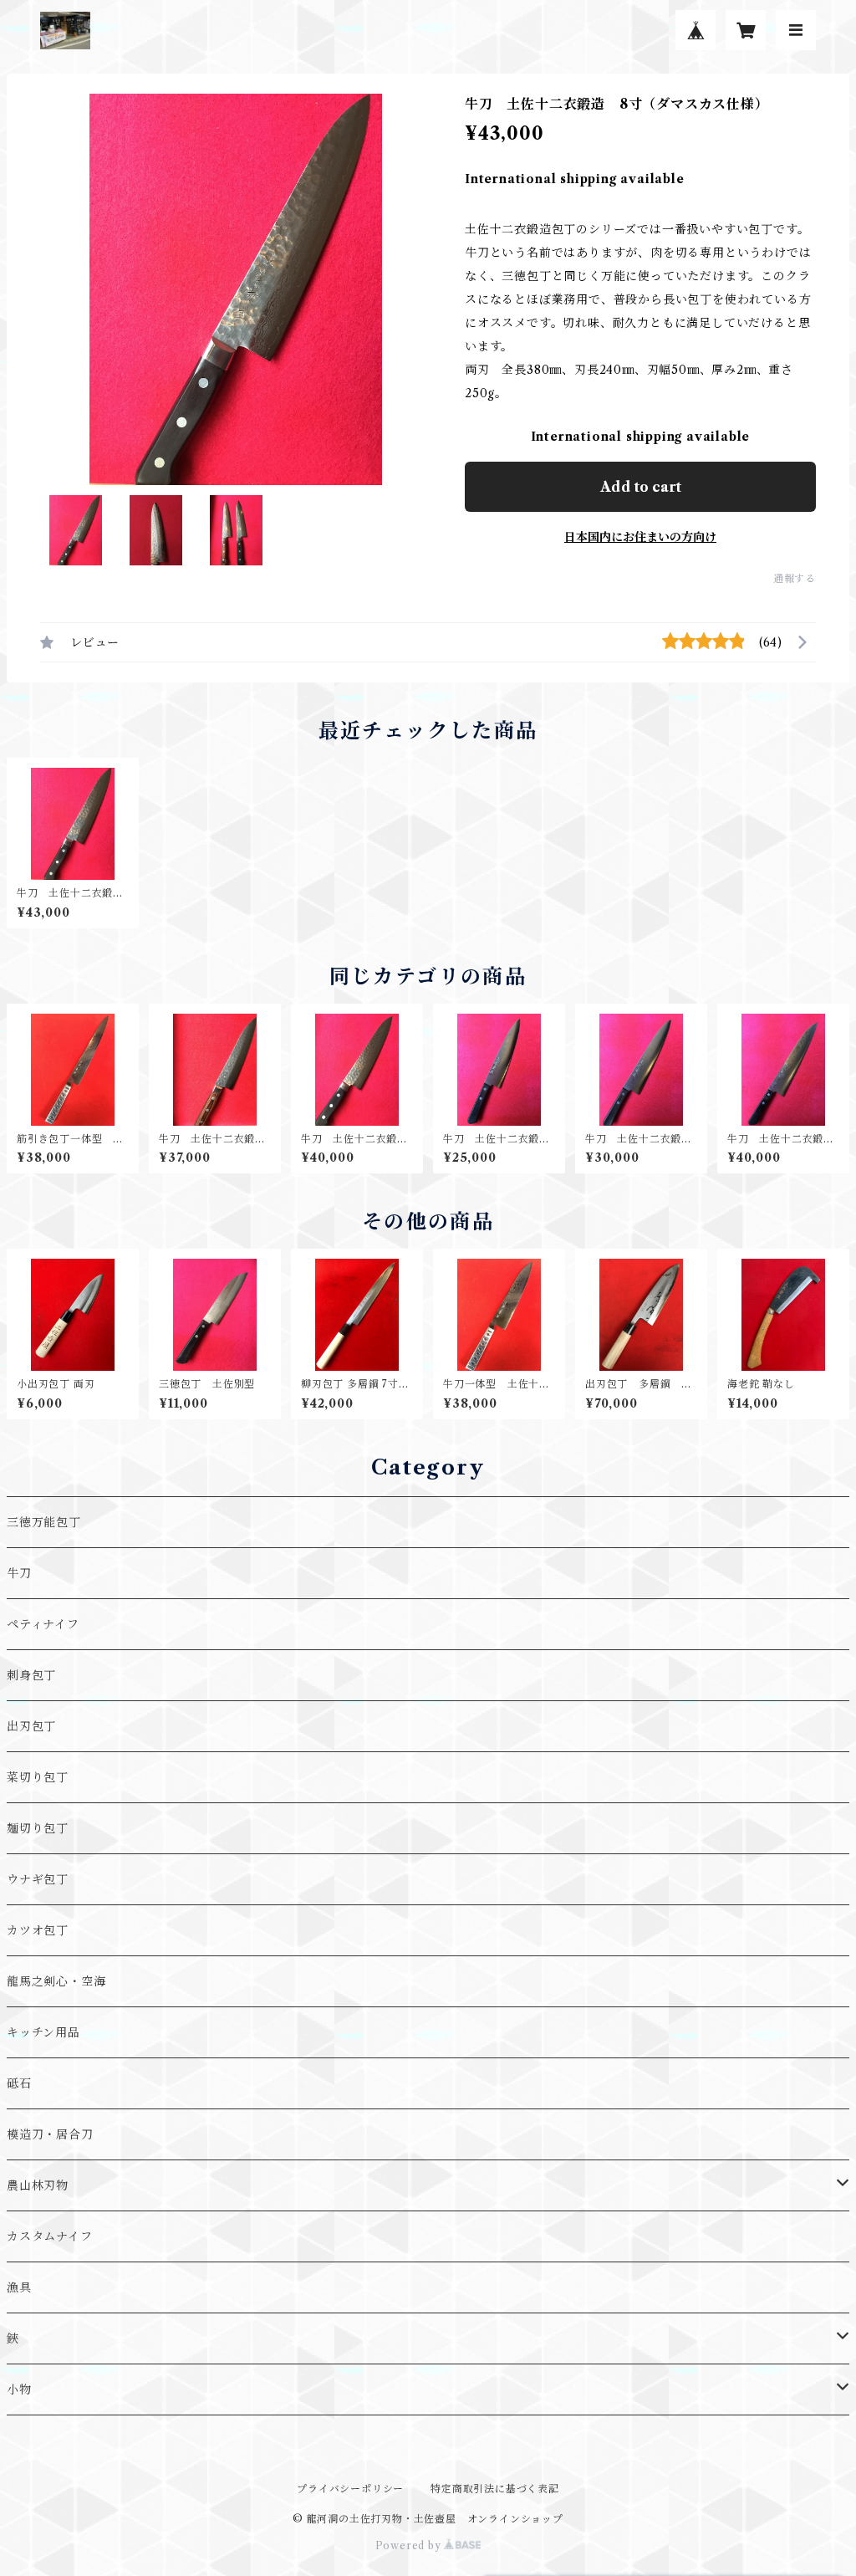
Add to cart (641, 487)
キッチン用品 (43, 2032)
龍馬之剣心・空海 (56, 1981)
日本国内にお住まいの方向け (640, 537)
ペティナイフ (43, 1624)
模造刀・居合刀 (50, 2134)
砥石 (19, 2083)
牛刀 (19, 1573)
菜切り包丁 (38, 1777)
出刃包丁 (31, 1726)
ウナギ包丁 (38, 1879)
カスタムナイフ (50, 2236)
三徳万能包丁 (44, 1522)
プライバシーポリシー (350, 2489)
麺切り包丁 (38, 1828)
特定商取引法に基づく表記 (495, 2489)
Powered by (410, 2545)
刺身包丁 (31, 1675)
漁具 (19, 2287)
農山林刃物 (38, 2185)
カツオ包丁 (38, 1930)
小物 (19, 2389)
